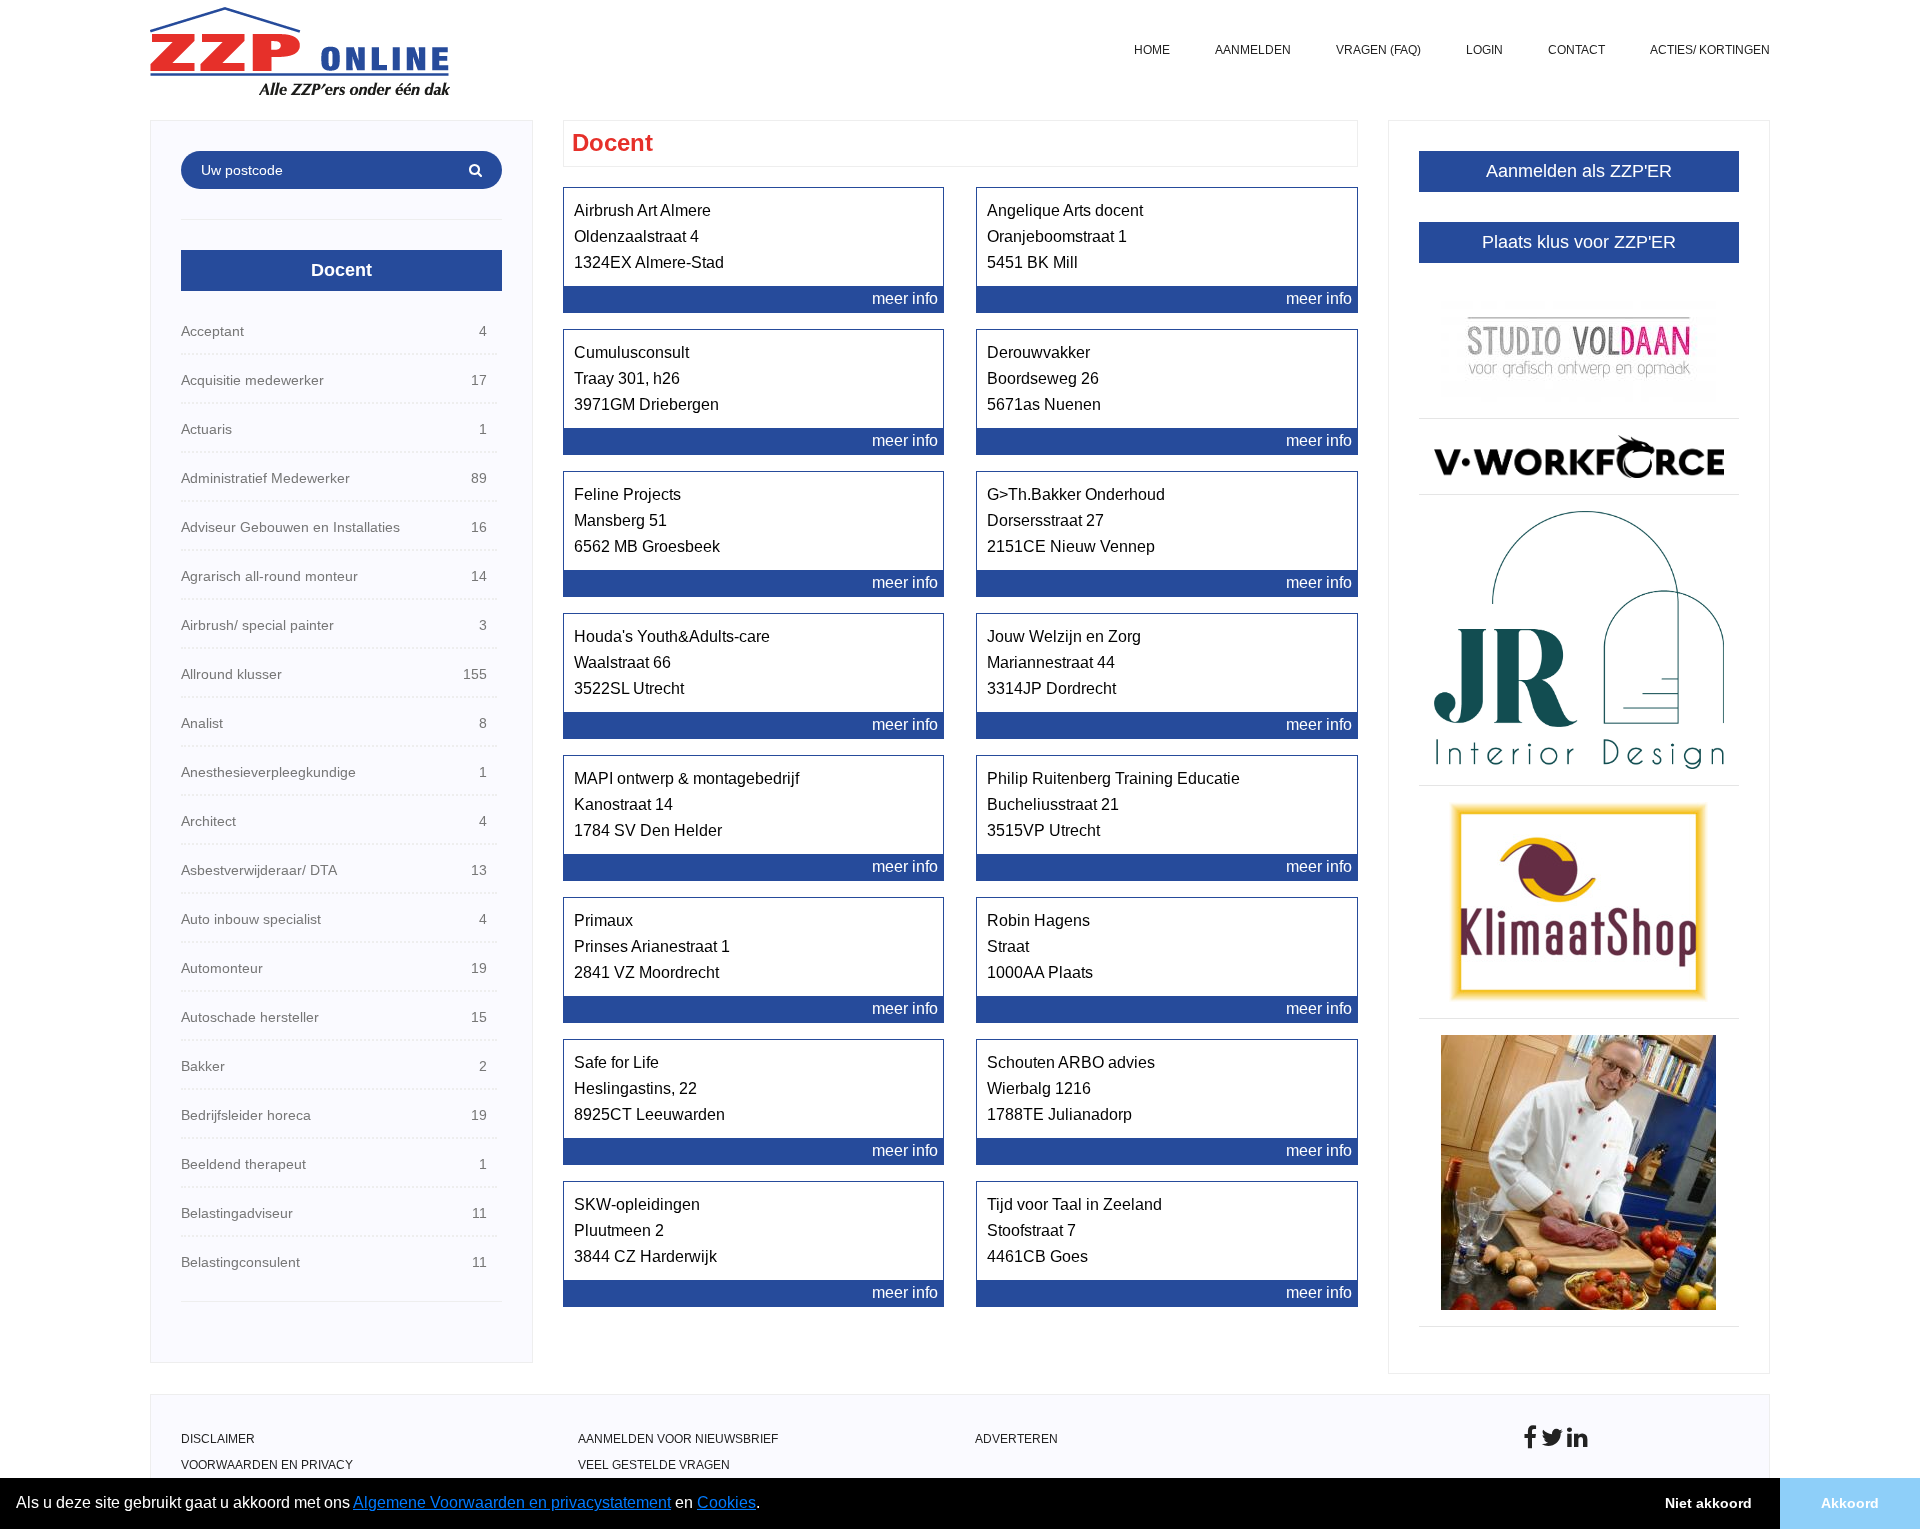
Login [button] (1484, 50)
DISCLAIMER (218, 1439)
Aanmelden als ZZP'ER (1579, 171)
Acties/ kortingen (1710, 50)
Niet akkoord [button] (1708, 1503)
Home (1152, 50)
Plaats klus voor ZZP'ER (1579, 242)
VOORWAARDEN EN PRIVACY (267, 1465)
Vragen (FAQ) (1378, 50)
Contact (1576, 50)
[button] (767, 1505)
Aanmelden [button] (1253, 50)
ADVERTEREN (1016, 1439)
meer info (905, 298)
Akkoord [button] (1850, 1503)
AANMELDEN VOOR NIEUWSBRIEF (678, 1439)
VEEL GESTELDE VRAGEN (654, 1465)
